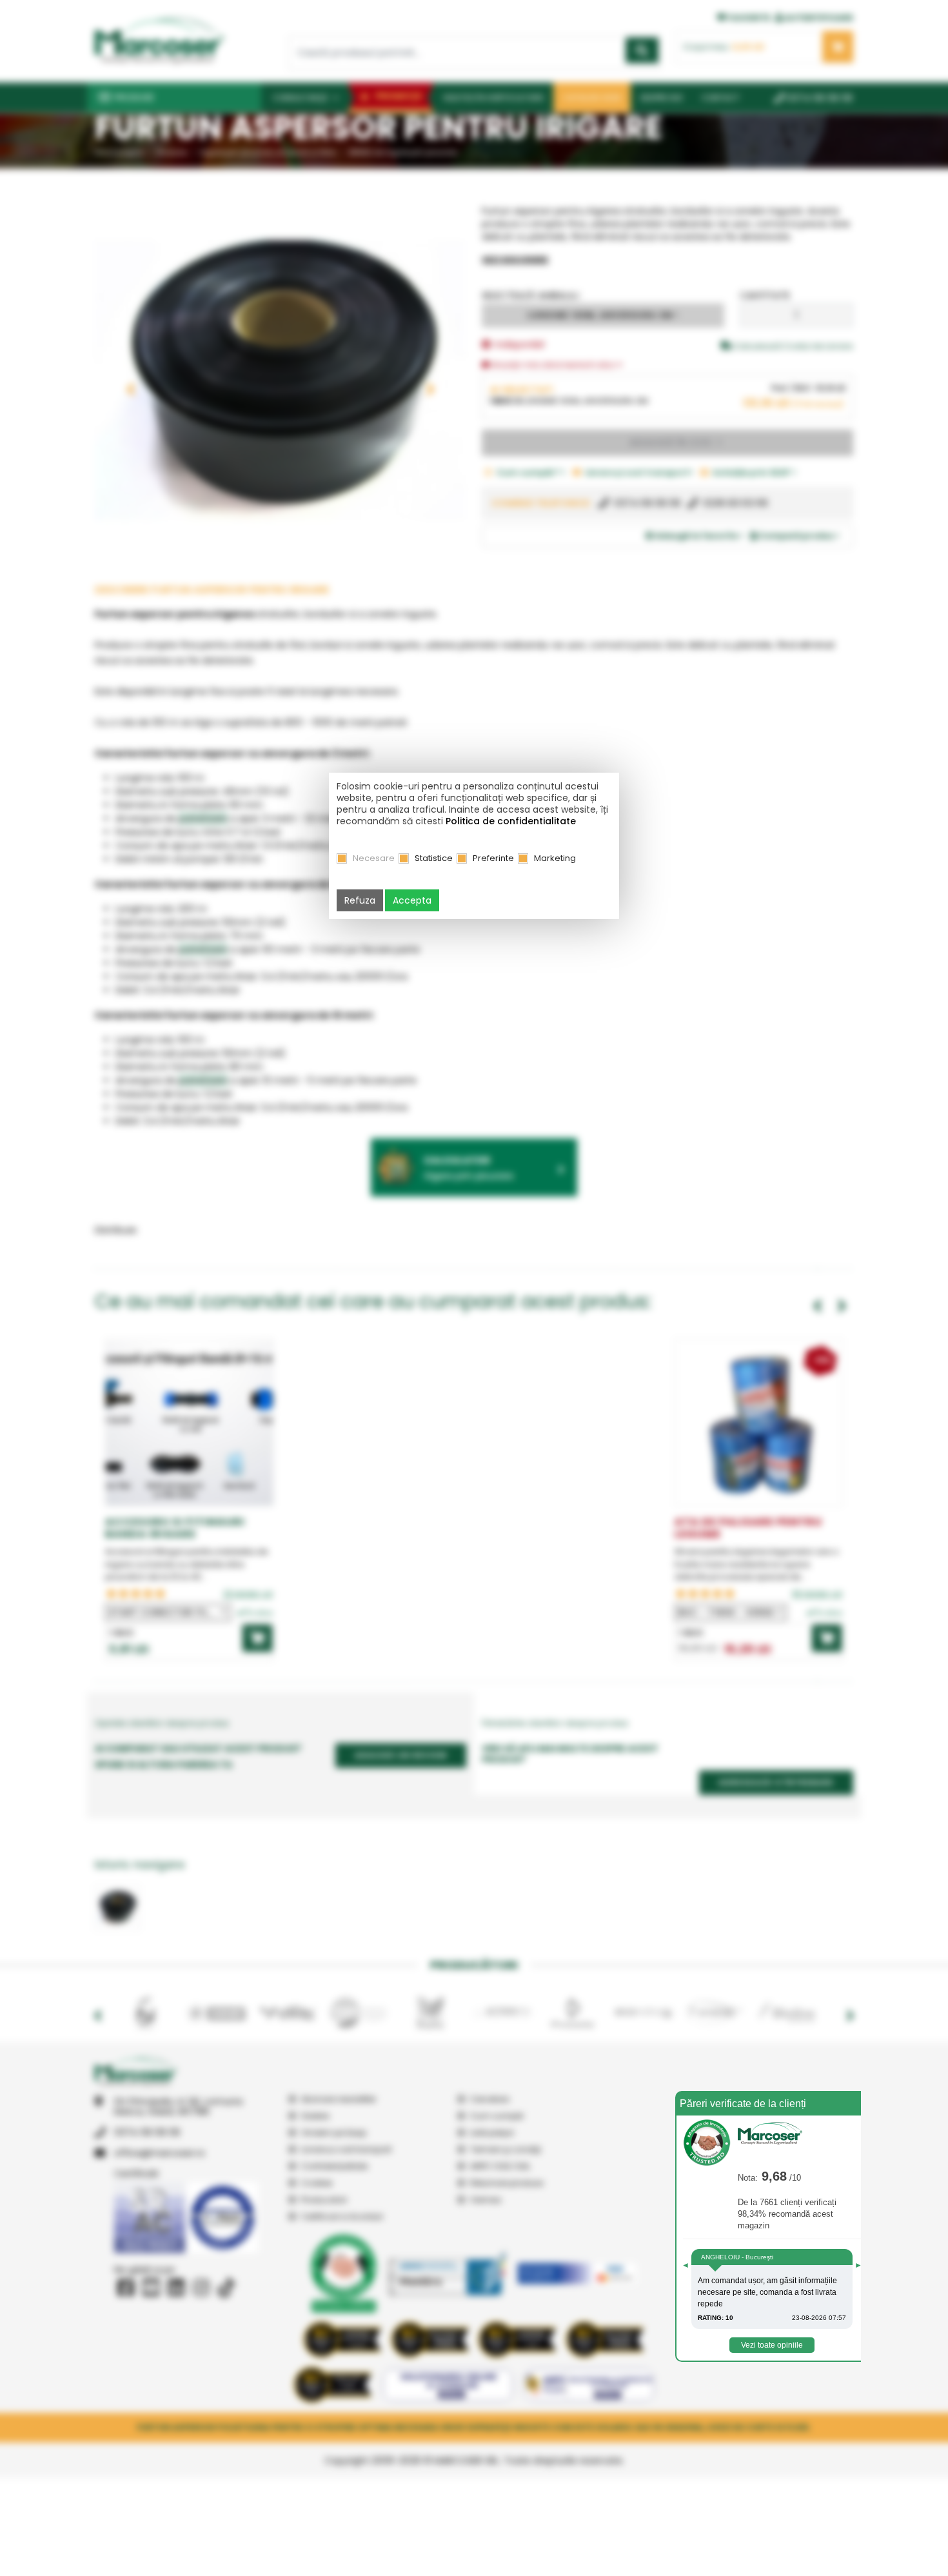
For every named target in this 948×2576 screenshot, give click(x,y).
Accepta (412, 900)
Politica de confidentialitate (511, 821)
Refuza (360, 900)
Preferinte (493, 858)
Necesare (374, 858)
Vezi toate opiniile (772, 2345)
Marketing (555, 858)
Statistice (434, 858)
